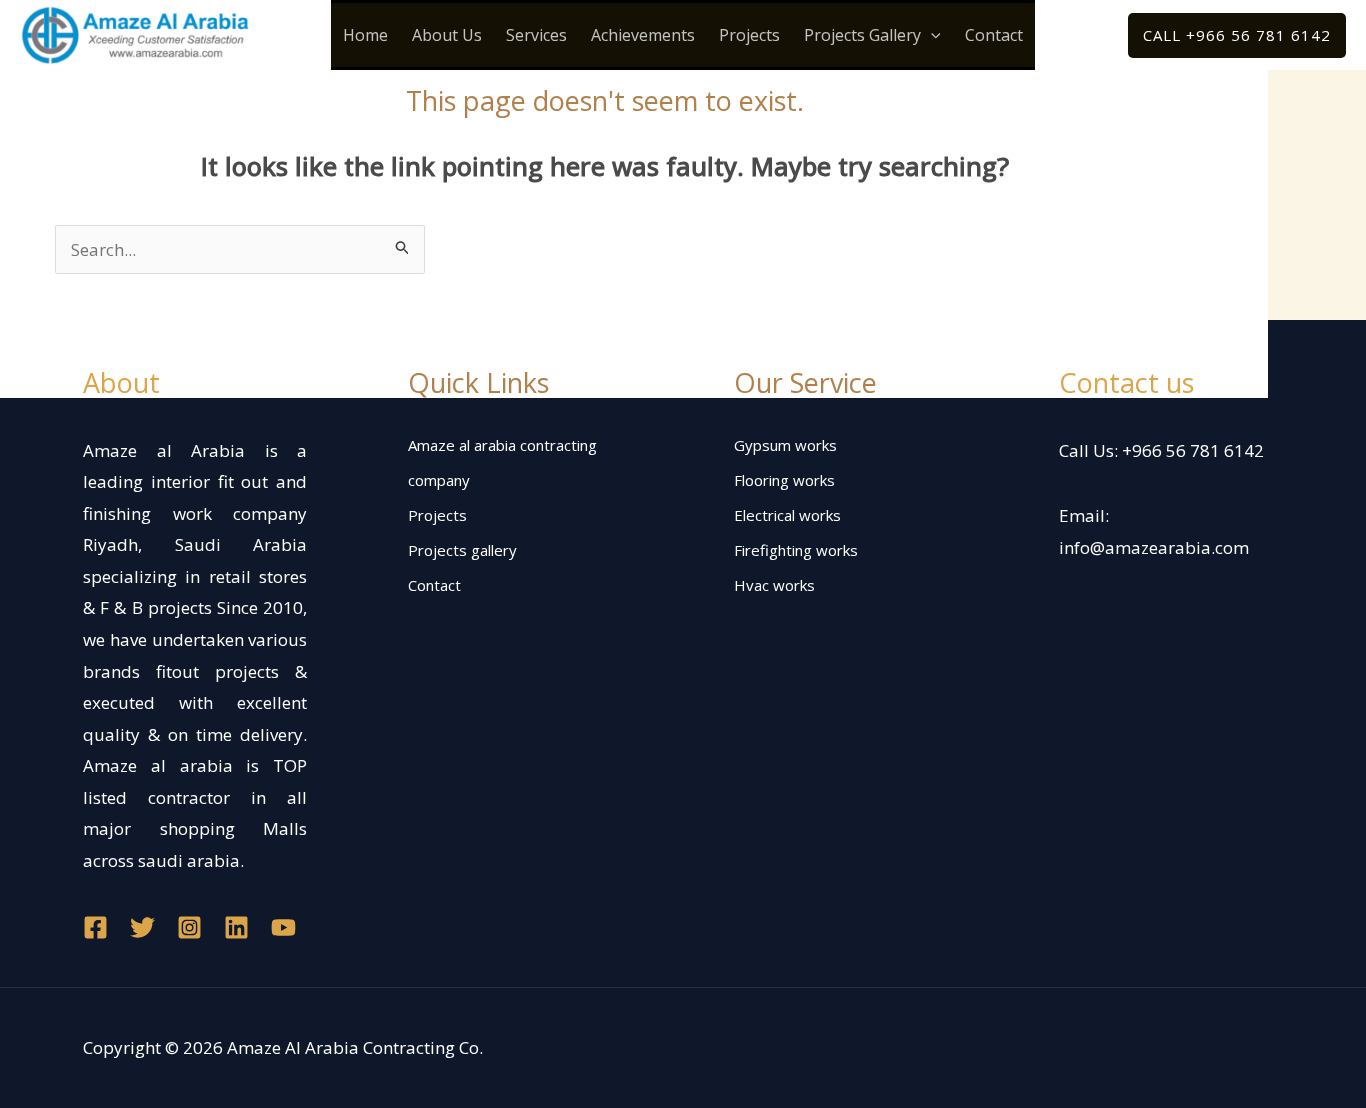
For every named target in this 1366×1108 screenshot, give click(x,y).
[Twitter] (142, 927)
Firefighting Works (796, 550)
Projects (749, 35)
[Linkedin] (236, 927)
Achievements (643, 35)
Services (536, 35)
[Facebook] (95, 927)
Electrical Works (787, 515)
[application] (931, 35)
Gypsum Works (785, 445)
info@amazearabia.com (1154, 547)
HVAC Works (774, 585)
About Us (447, 35)
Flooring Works (784, 480)
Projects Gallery (862, 35)
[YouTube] (283, 927)
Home (365, 35)
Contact (994, 35)
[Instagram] (189, 927)
